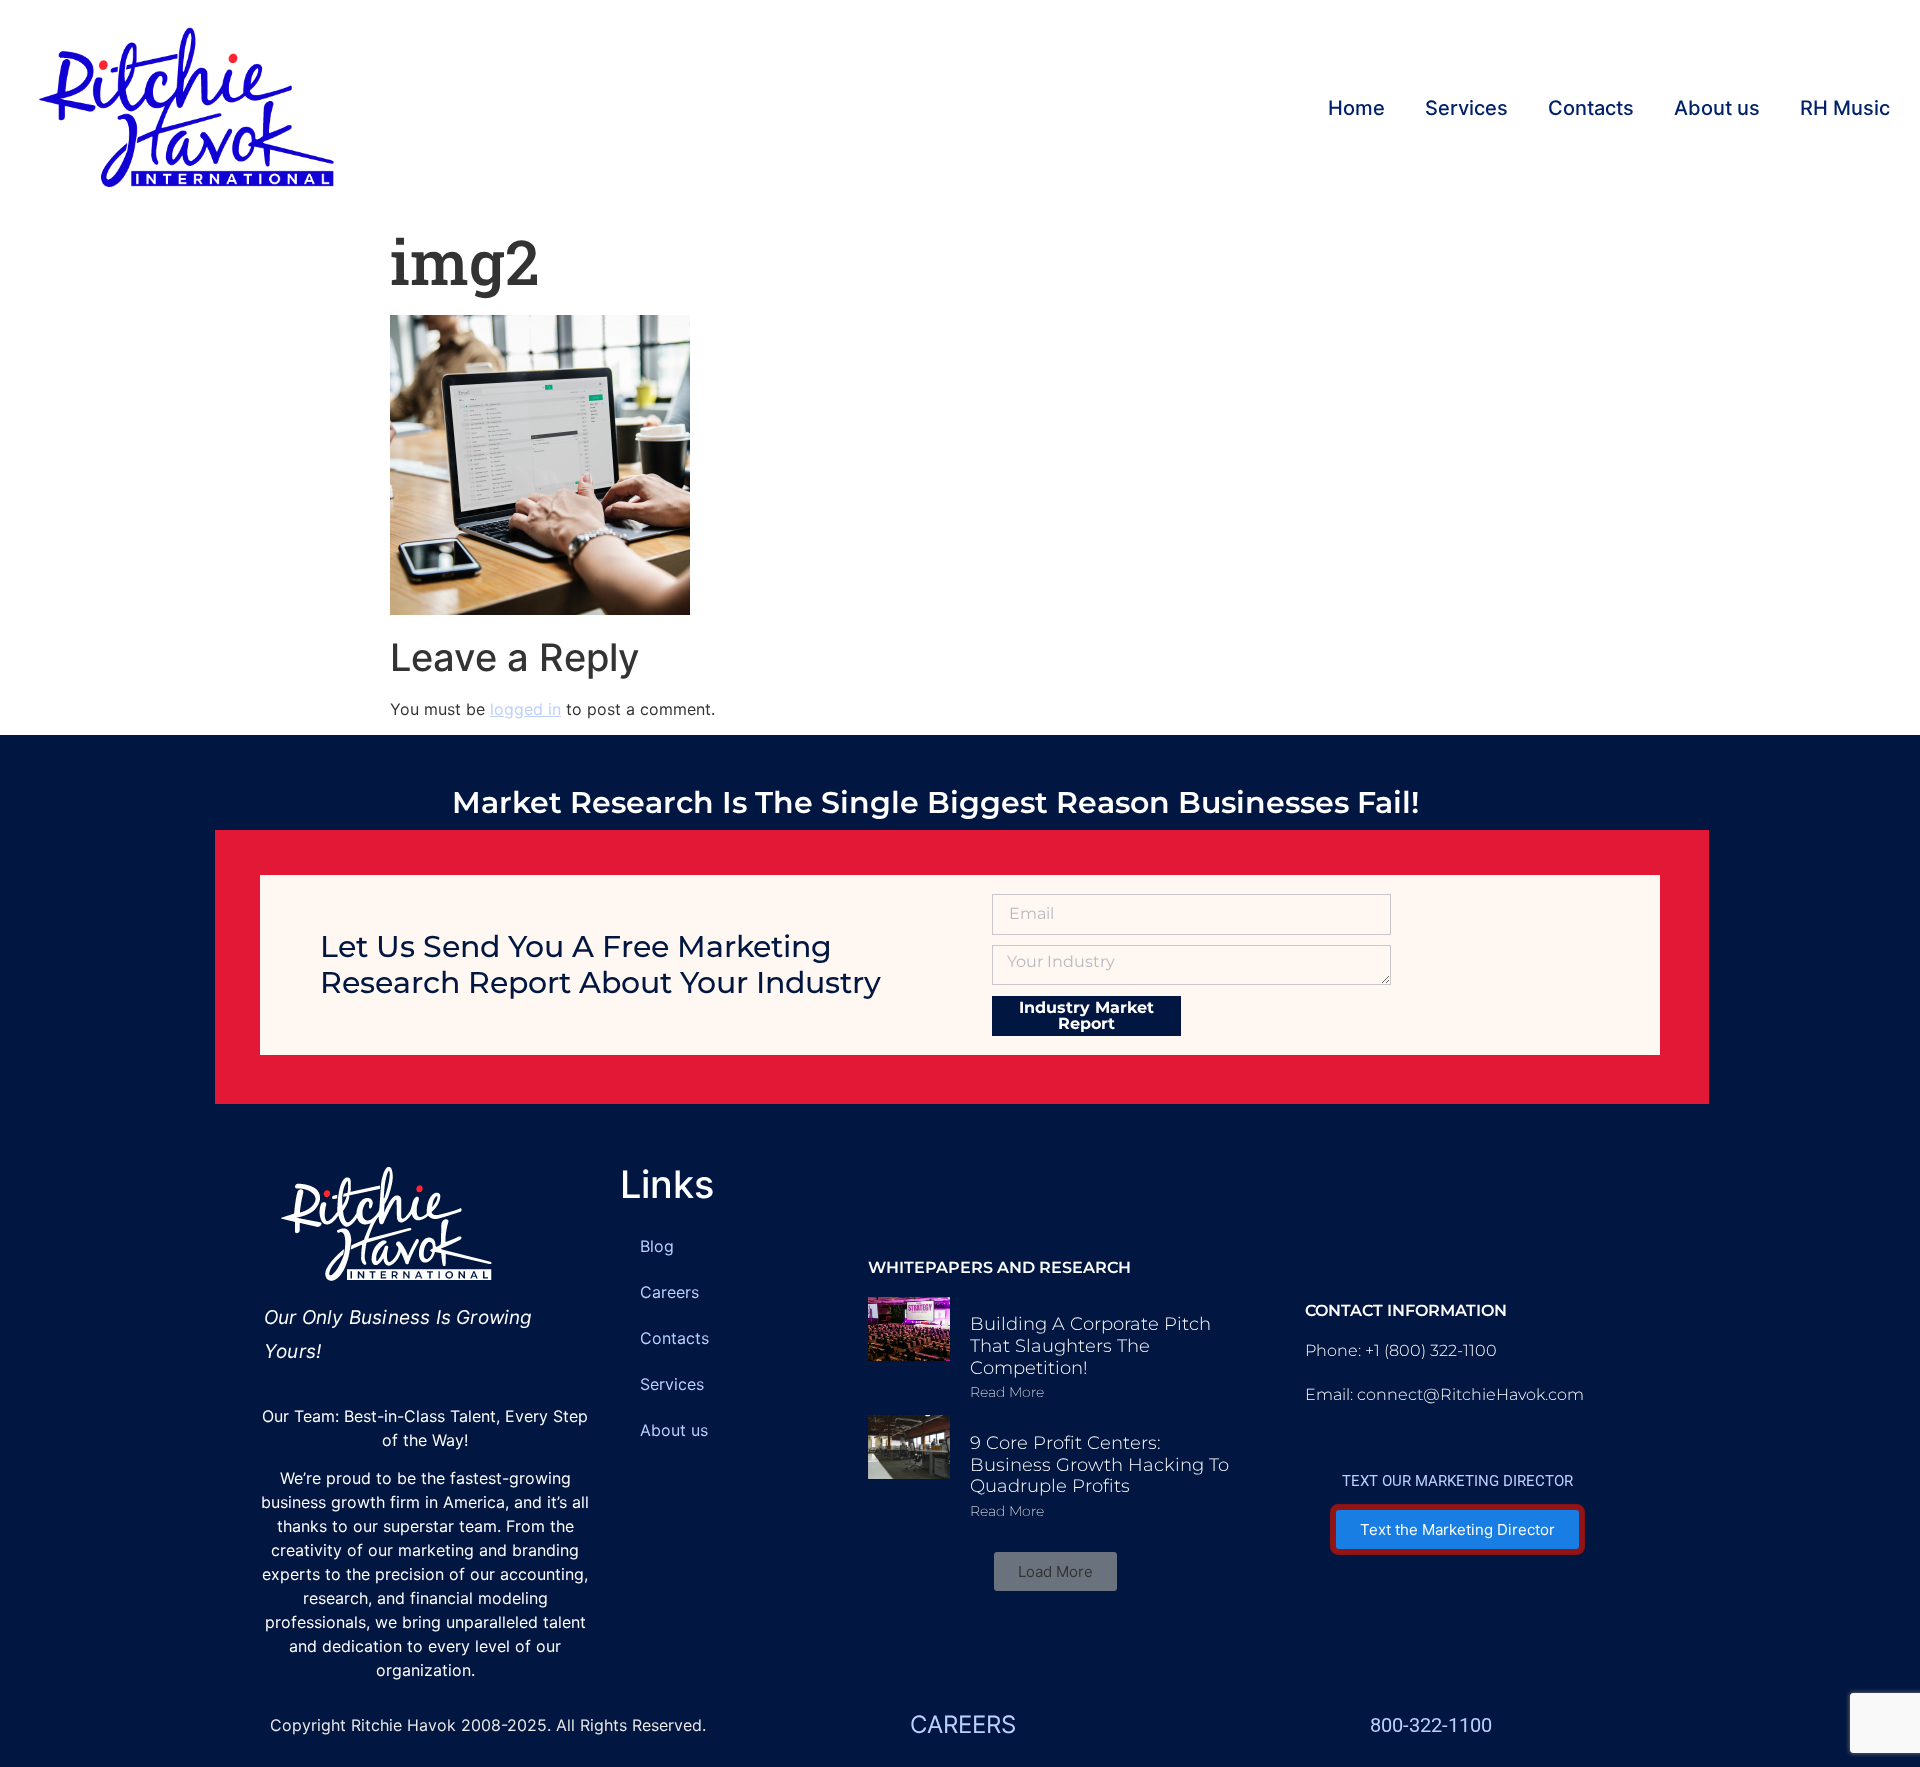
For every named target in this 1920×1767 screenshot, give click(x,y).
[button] (1055, 1571)
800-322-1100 (1431, 1725)
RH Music (1845, 108)
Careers (669, 1292)
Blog (657, 1246)
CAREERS (963, 1724)
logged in (525, 709)
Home (1356, 108)
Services (1466, 108)
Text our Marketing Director (1457, 1481)
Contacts (1591, 108)
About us (1717, 108)
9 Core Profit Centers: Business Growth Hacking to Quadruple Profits (1099, 1464)
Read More (1007, 1392)
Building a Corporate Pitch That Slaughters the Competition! (1090, 1345)
